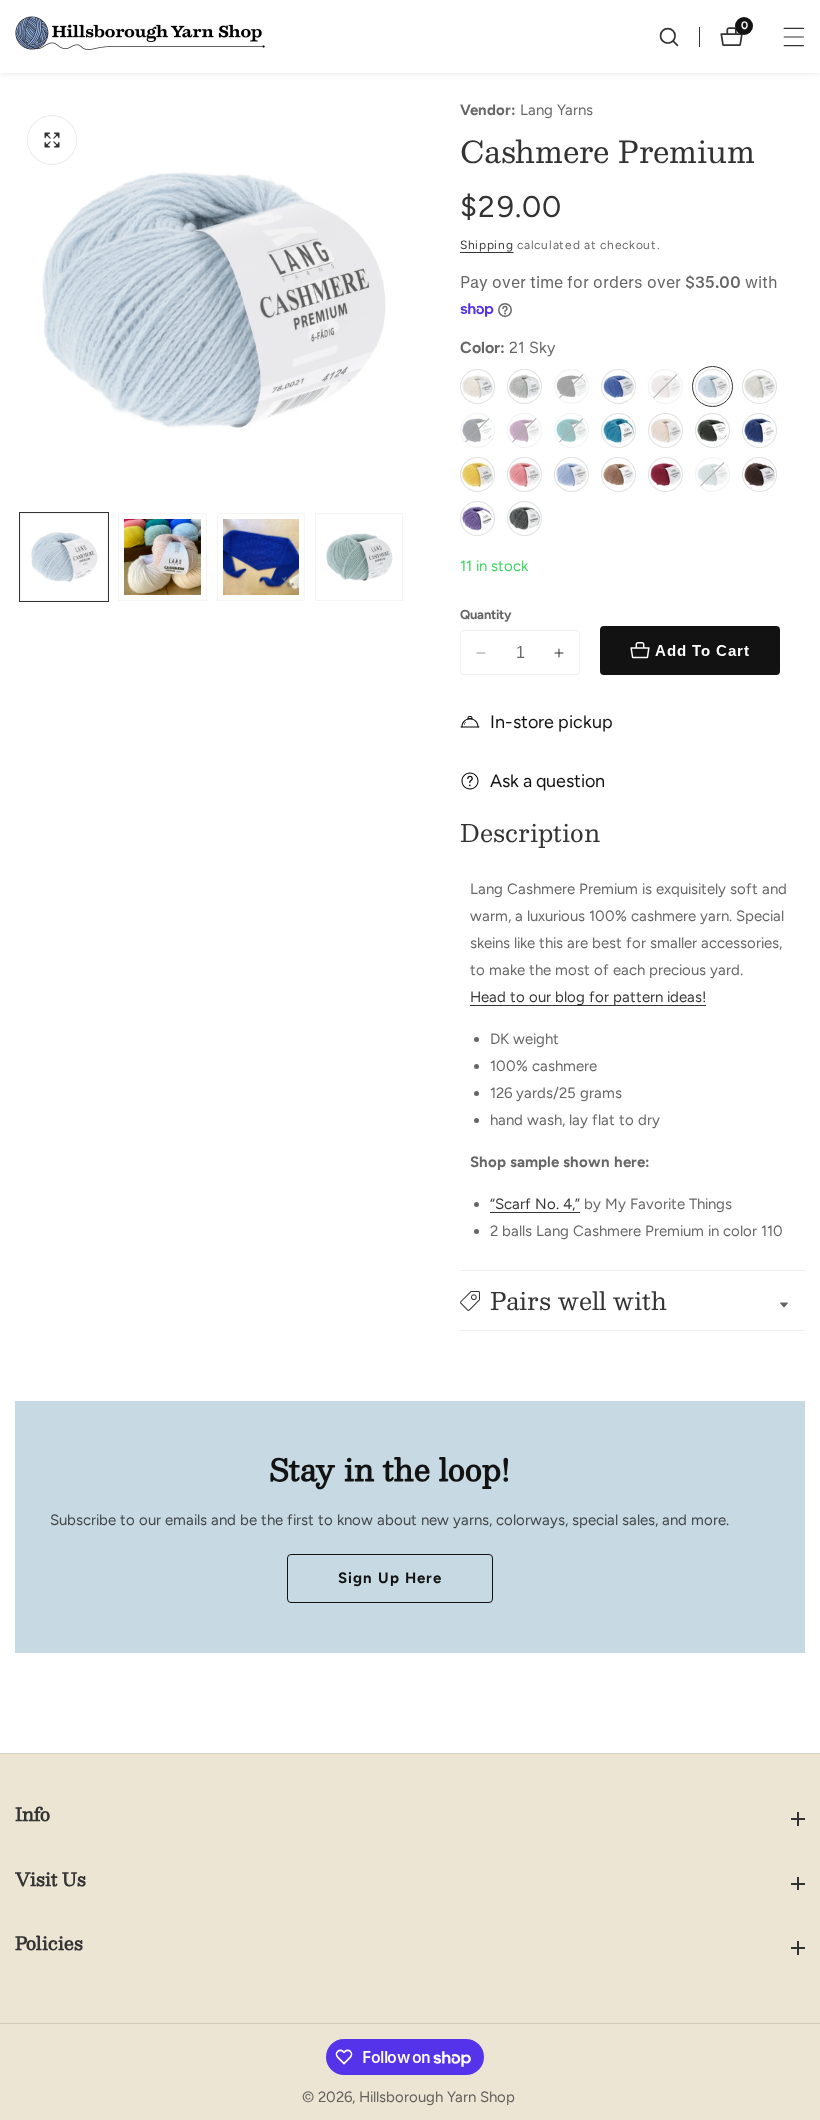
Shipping (487, 245)
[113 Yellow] (477, 474)
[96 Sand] (665, 430)
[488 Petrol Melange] (524, 518)
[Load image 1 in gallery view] (64, 557)
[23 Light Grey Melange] (759, 386)
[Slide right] (402, 557)
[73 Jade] (571, 430)
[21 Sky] (712, 386)
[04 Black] (571, 386)
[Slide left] (22, 557)
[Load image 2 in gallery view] (162, 557)
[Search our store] (679, 37)
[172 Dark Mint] (712, 474)
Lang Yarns (556, 110)
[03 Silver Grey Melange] (524, 386)
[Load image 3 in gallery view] (261, 557)
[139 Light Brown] (618, 474)
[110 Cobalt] (759, 430)
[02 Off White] (477, 386)
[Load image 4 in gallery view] (359, 557)
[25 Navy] (477, 430)
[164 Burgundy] (665, 474)
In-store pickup (551, 722)
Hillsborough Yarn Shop (437, 2097)
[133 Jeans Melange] (571, 474)
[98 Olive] (712, 430)
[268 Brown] (759, 474)
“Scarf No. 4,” (535, 1204)
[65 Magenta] (524, 430)
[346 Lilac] (477, 518)
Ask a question (547, 781)
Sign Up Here (390, 1578)
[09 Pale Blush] (665, 386)
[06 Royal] (618, 386)
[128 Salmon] (524, 474)
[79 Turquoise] (618, 430)
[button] (632, 1300)
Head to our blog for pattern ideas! (588, 997)
